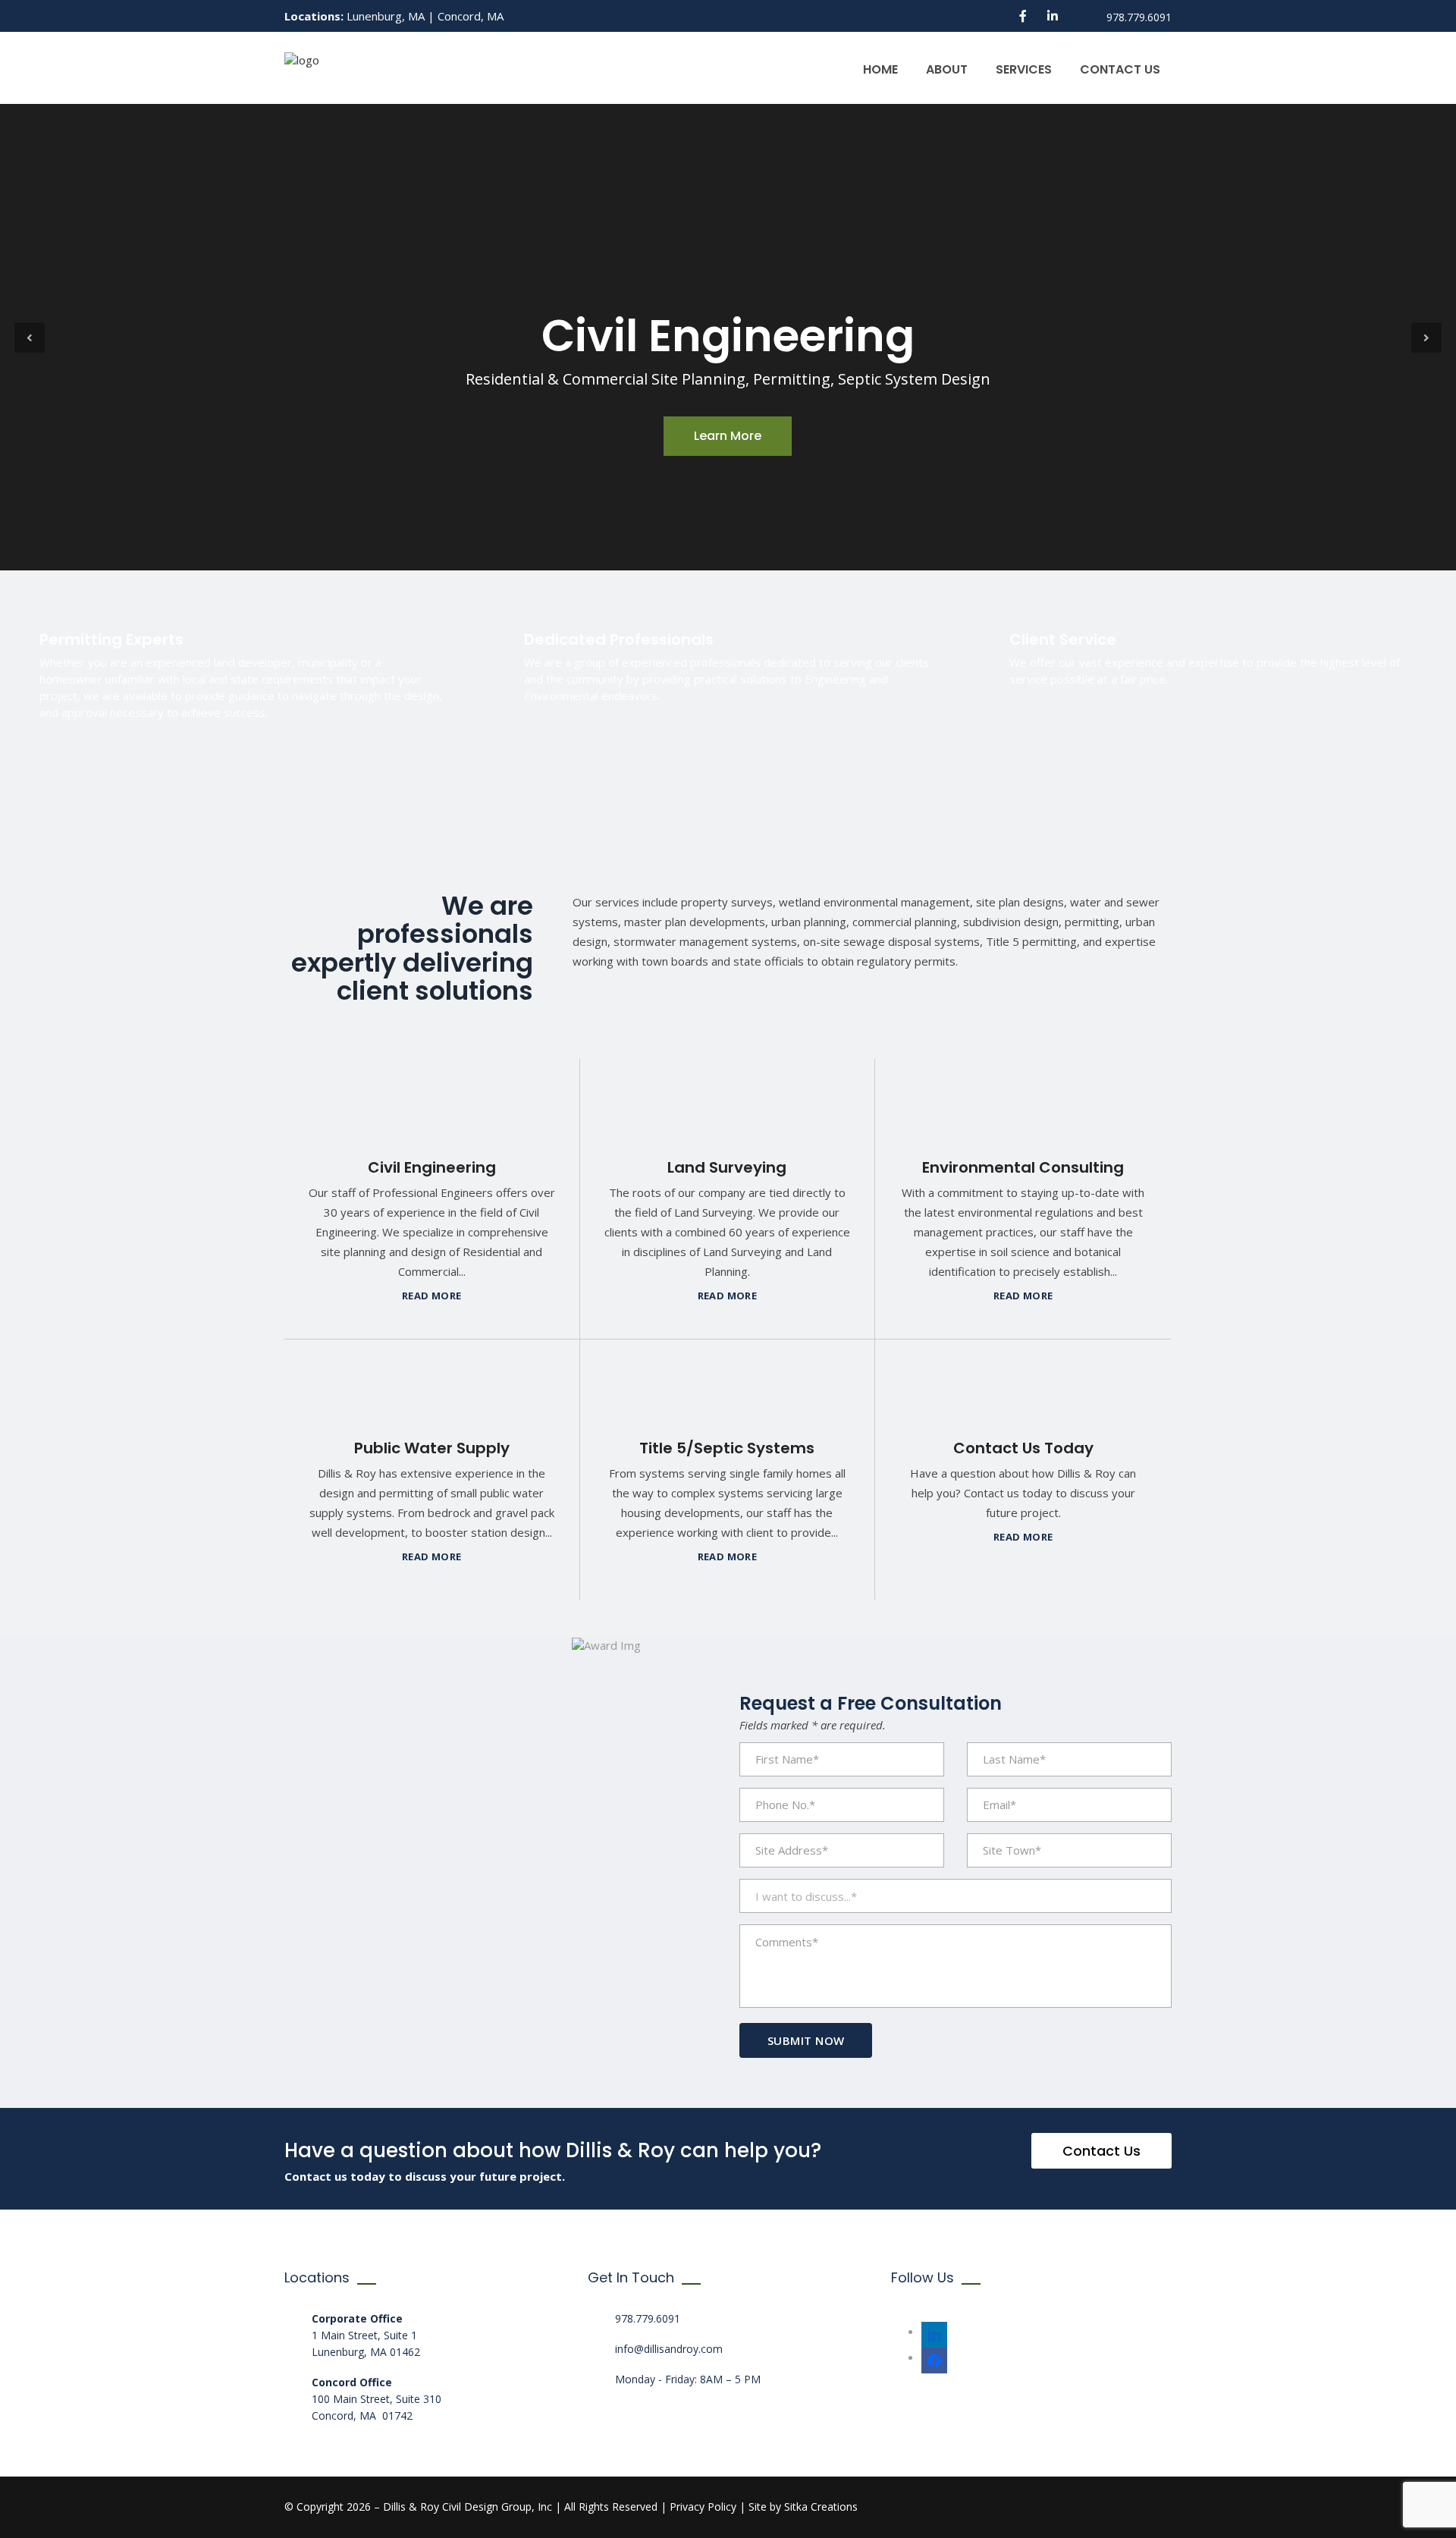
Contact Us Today (1023, 1448)
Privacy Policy (703, 2507)
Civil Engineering (432, 1167)
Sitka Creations (821, 2507)
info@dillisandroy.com (669, 2349)
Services (1024, 69)
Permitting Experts (111, 639)
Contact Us (1120, 69)
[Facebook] (934, 2357)
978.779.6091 (648, 2318)
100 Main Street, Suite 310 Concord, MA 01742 (377, 2399)
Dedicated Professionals (619, 639)
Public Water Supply (432, 1448)
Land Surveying (727, 1167)
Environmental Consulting (1023, 1167)
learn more (728, 436)
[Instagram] (934, 2331)
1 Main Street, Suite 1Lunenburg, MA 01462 (366, 2335)
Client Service (1063, 639)
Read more (432, 1296)
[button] (30, 338)
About (947, 69)
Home (880, 69)
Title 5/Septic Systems (727, 1448)
